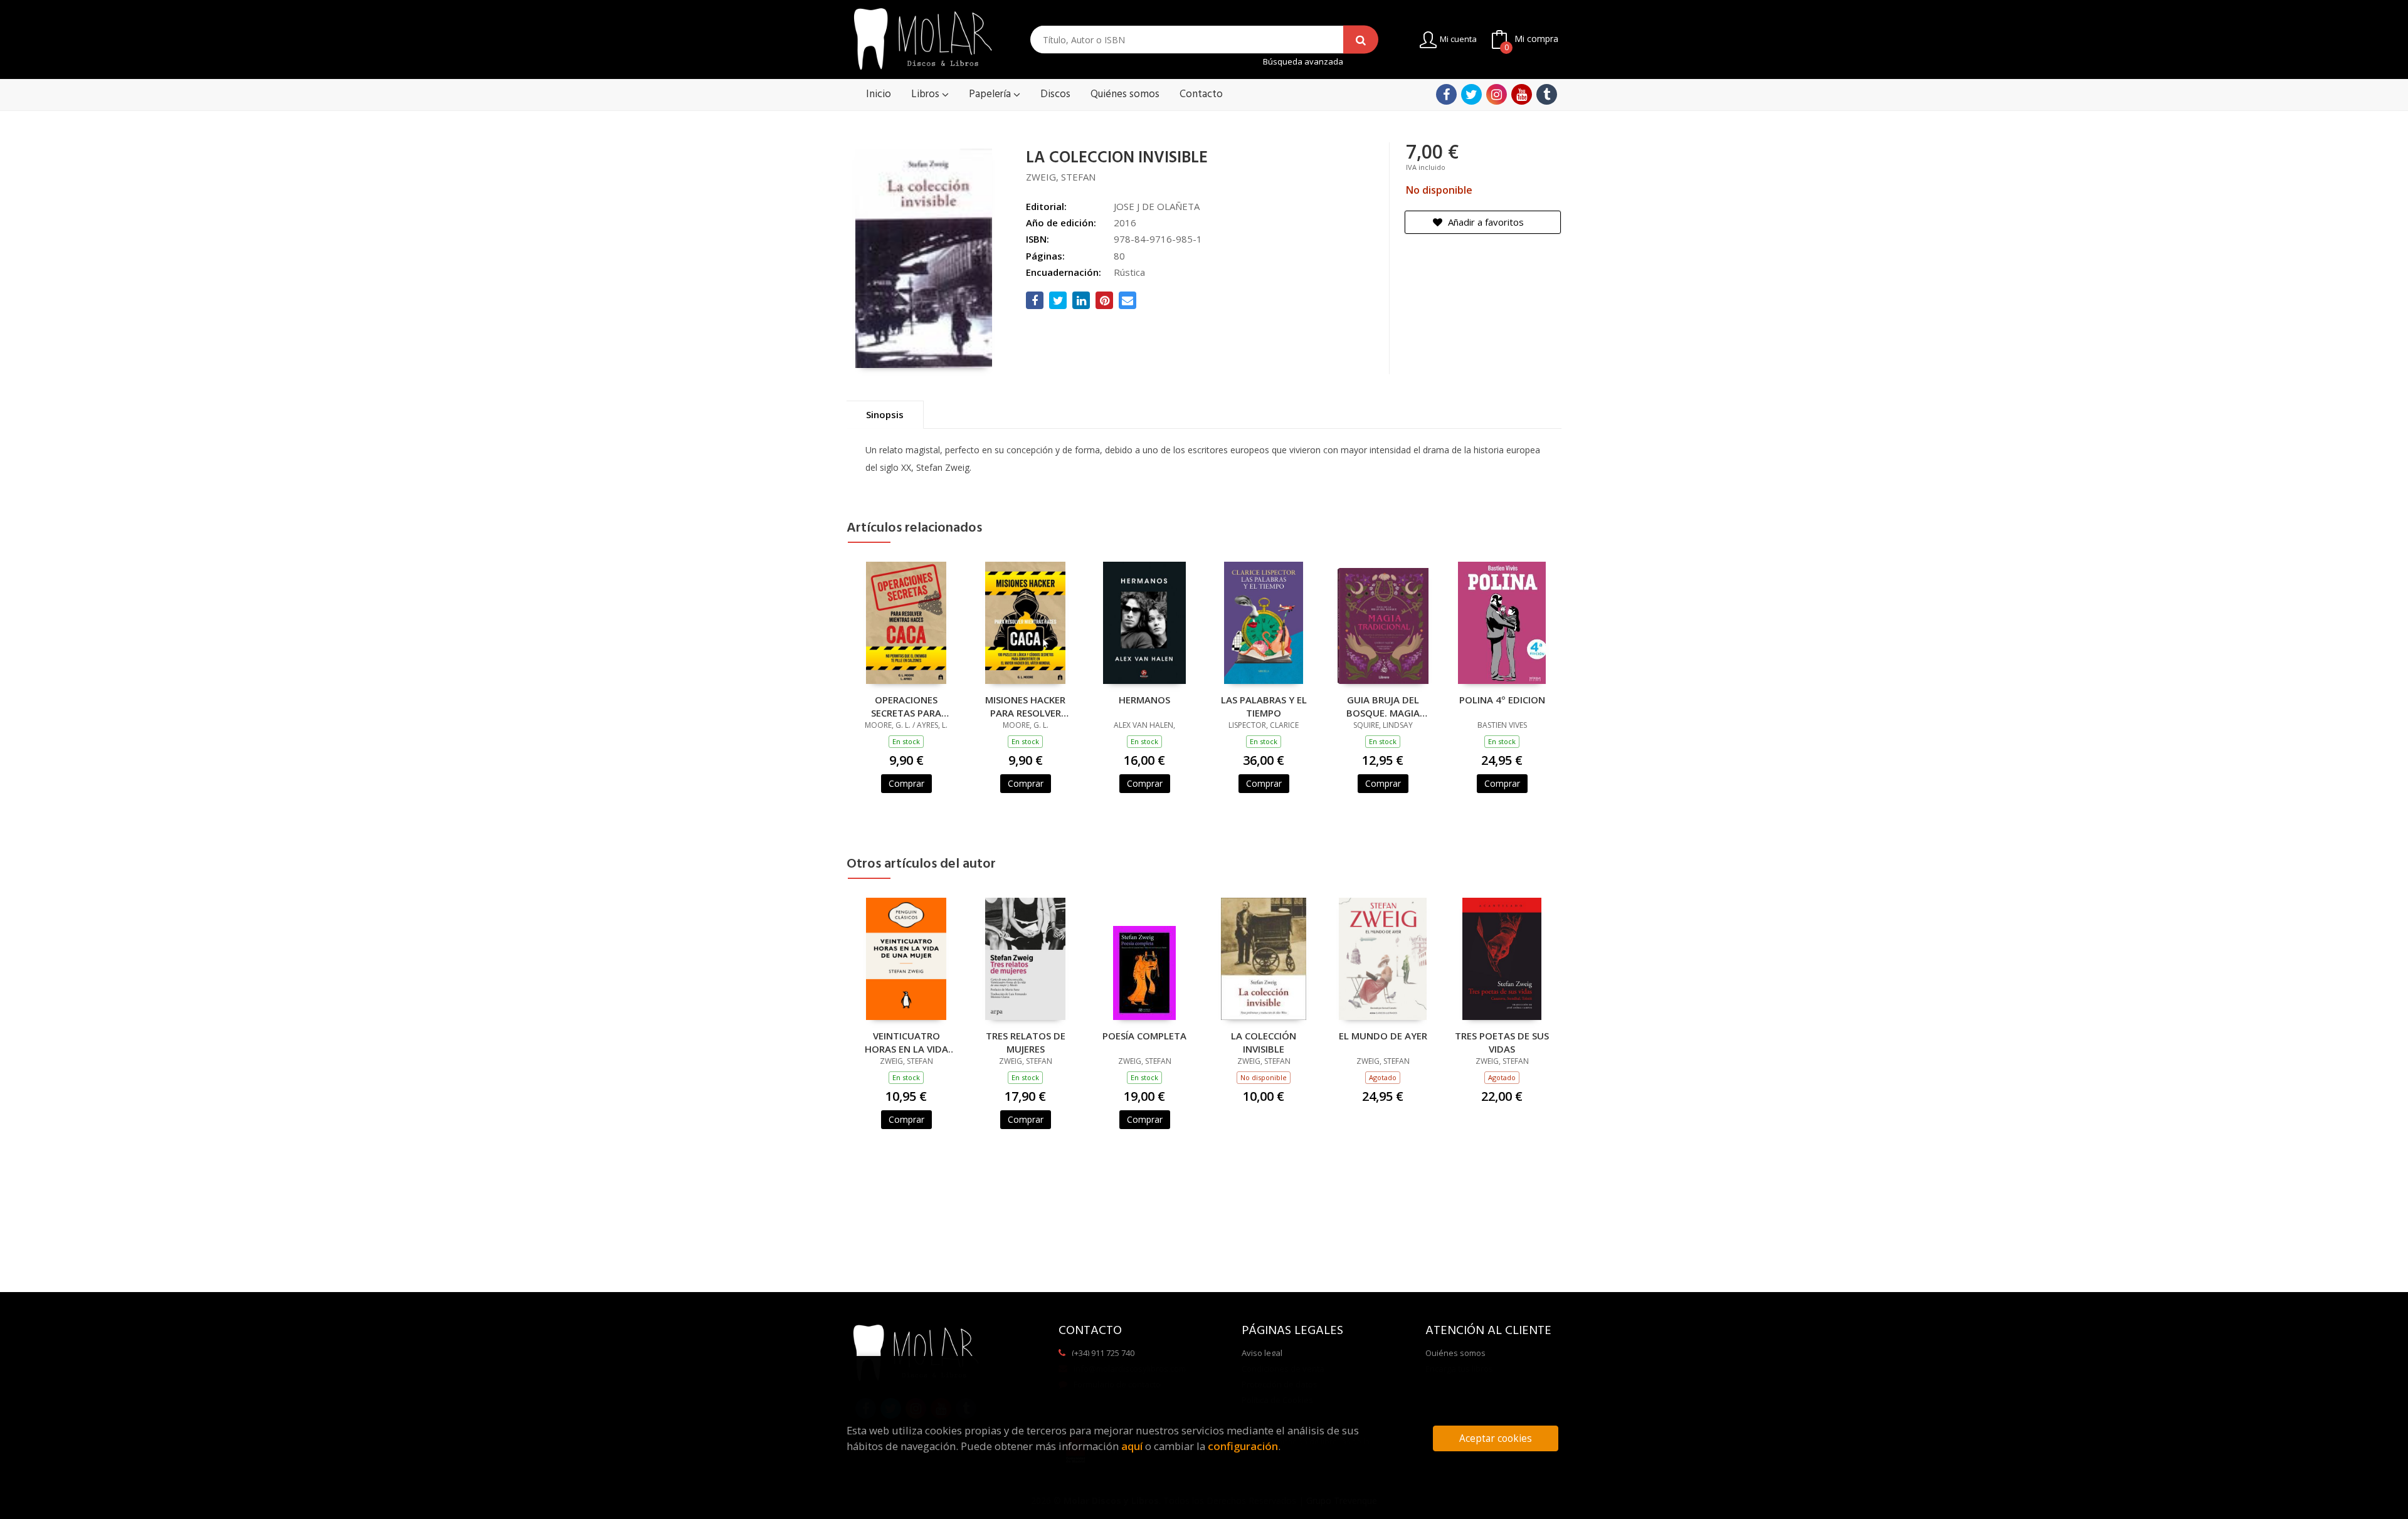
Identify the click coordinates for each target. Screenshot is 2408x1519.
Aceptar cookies (1496, 1438)
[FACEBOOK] (1446, 94)
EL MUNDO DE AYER (1383, 1036)
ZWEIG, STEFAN (1061, 177)
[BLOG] (1547, 94)
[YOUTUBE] (1522, 94)
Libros (927, 94)
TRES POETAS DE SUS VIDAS (1502, 1042)
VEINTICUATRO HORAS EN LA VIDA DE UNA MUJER (906, 1042)
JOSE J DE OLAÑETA (1157, 206)
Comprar (906, 783)
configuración (1243, 1446)
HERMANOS (1144, 700)
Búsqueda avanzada (1303, 62)
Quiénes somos (1455, 1353)
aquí (1132, 1446)
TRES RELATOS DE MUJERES (1026, 1042)
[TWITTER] (1471, 94)
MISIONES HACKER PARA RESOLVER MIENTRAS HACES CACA (1025, 706)
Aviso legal (1262, 1353)
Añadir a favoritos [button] (1485, 222)
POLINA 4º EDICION (1502, 700)
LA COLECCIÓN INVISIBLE (1264, 1042)
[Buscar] (1361, 40)
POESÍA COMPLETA (1144, 1036)
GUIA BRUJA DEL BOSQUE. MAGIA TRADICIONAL (1383, 706)
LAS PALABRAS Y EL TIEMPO (1264, 706)
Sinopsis (885, 414)
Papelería (991, 94)
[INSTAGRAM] (1497, 94)
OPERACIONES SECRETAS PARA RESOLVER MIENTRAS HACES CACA (906, 706)
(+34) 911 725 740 (1103, 1353)
